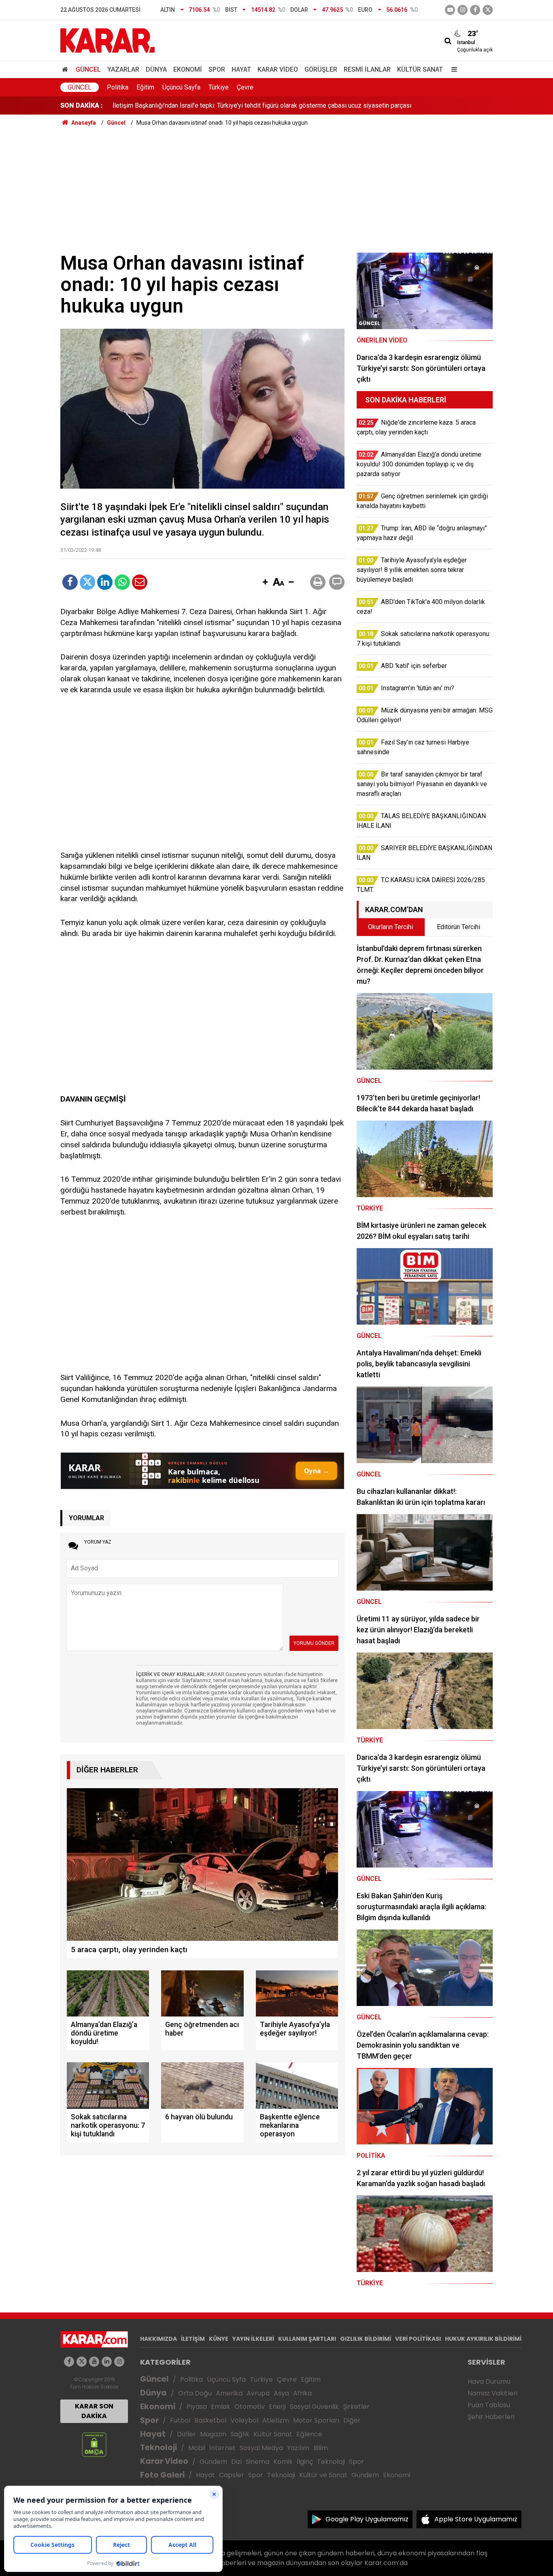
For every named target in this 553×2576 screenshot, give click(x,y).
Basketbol (210, 2420)
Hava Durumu (489, 2381)
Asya (281, 2393)
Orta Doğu (195, 2393)
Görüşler (321, 69)
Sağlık (240, 2434)
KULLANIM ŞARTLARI (307, 2339)
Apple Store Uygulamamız (476, 2519)
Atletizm (276, 2420)
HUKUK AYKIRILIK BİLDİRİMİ (483, 2339)
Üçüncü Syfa (226, 2379)
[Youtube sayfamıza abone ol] (94, 2362)
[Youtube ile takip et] (450, 10)
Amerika (229, 2393)
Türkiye (219, 87)
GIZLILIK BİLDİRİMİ (366, 2339)
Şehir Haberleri (491, 2417)
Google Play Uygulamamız (367, 2519)
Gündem (213, 2462)
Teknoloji (158, 2447)
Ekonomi (188, 69)
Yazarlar (123, 69)
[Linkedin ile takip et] (107, 2362)
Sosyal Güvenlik (314, 2407)
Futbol (180, 2420)
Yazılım (298, 2448)
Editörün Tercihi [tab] (458, 927)
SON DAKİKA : (82, 105)
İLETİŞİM (193, 2339)
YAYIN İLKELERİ (253, 2339)
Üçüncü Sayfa (181, 87)
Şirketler (356, 2407)
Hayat (241, 69)
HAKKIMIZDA (158, 2339)
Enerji (277, 2407)
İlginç (305, 2462)
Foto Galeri (162, 2475)
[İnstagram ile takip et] (463, 10)
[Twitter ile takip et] (488, 10)
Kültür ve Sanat (323, 2475)
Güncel (88, 69)
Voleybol (244, 2420)
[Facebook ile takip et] (475, 10)
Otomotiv (250, 2407)
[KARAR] (107, 40)
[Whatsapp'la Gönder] (122, 582)
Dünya (156, 69)
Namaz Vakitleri (492, 2393)
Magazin (213, 2434)
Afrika (302, 2393)
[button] (265, 583)
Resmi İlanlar (367, 69)
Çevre (245, 87)
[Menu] (452, 69)
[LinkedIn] (105, 582)
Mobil (197, 2448)
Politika (118, 87)
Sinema (257, 2462)
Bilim (321, 2448)
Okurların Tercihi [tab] (390, 927)
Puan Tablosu (489, 2405)
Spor (217, 69)
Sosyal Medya (261, 2448)
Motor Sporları (316, 2420)
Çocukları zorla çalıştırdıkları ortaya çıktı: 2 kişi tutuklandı (191, 105)
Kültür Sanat (420, 69)
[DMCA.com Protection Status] (94, 2444)
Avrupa (258, 2393)
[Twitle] (87, 582)
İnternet (222, 2448)
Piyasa (197, 2407)
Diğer (352, 2420)
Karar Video (278, 69)
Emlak (221, 2407)
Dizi (236, 2462)
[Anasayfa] (66, 69)
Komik (283, 2462)
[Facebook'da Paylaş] (70, 582)
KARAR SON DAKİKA (94, 2411)
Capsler (232, 2475)
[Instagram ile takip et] (119, 2362)
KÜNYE (219, 2339)
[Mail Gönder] (140, 582)
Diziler (186, 2434)
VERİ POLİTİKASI (418, 2339)
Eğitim (145, 87)
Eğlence (309, 2434)
